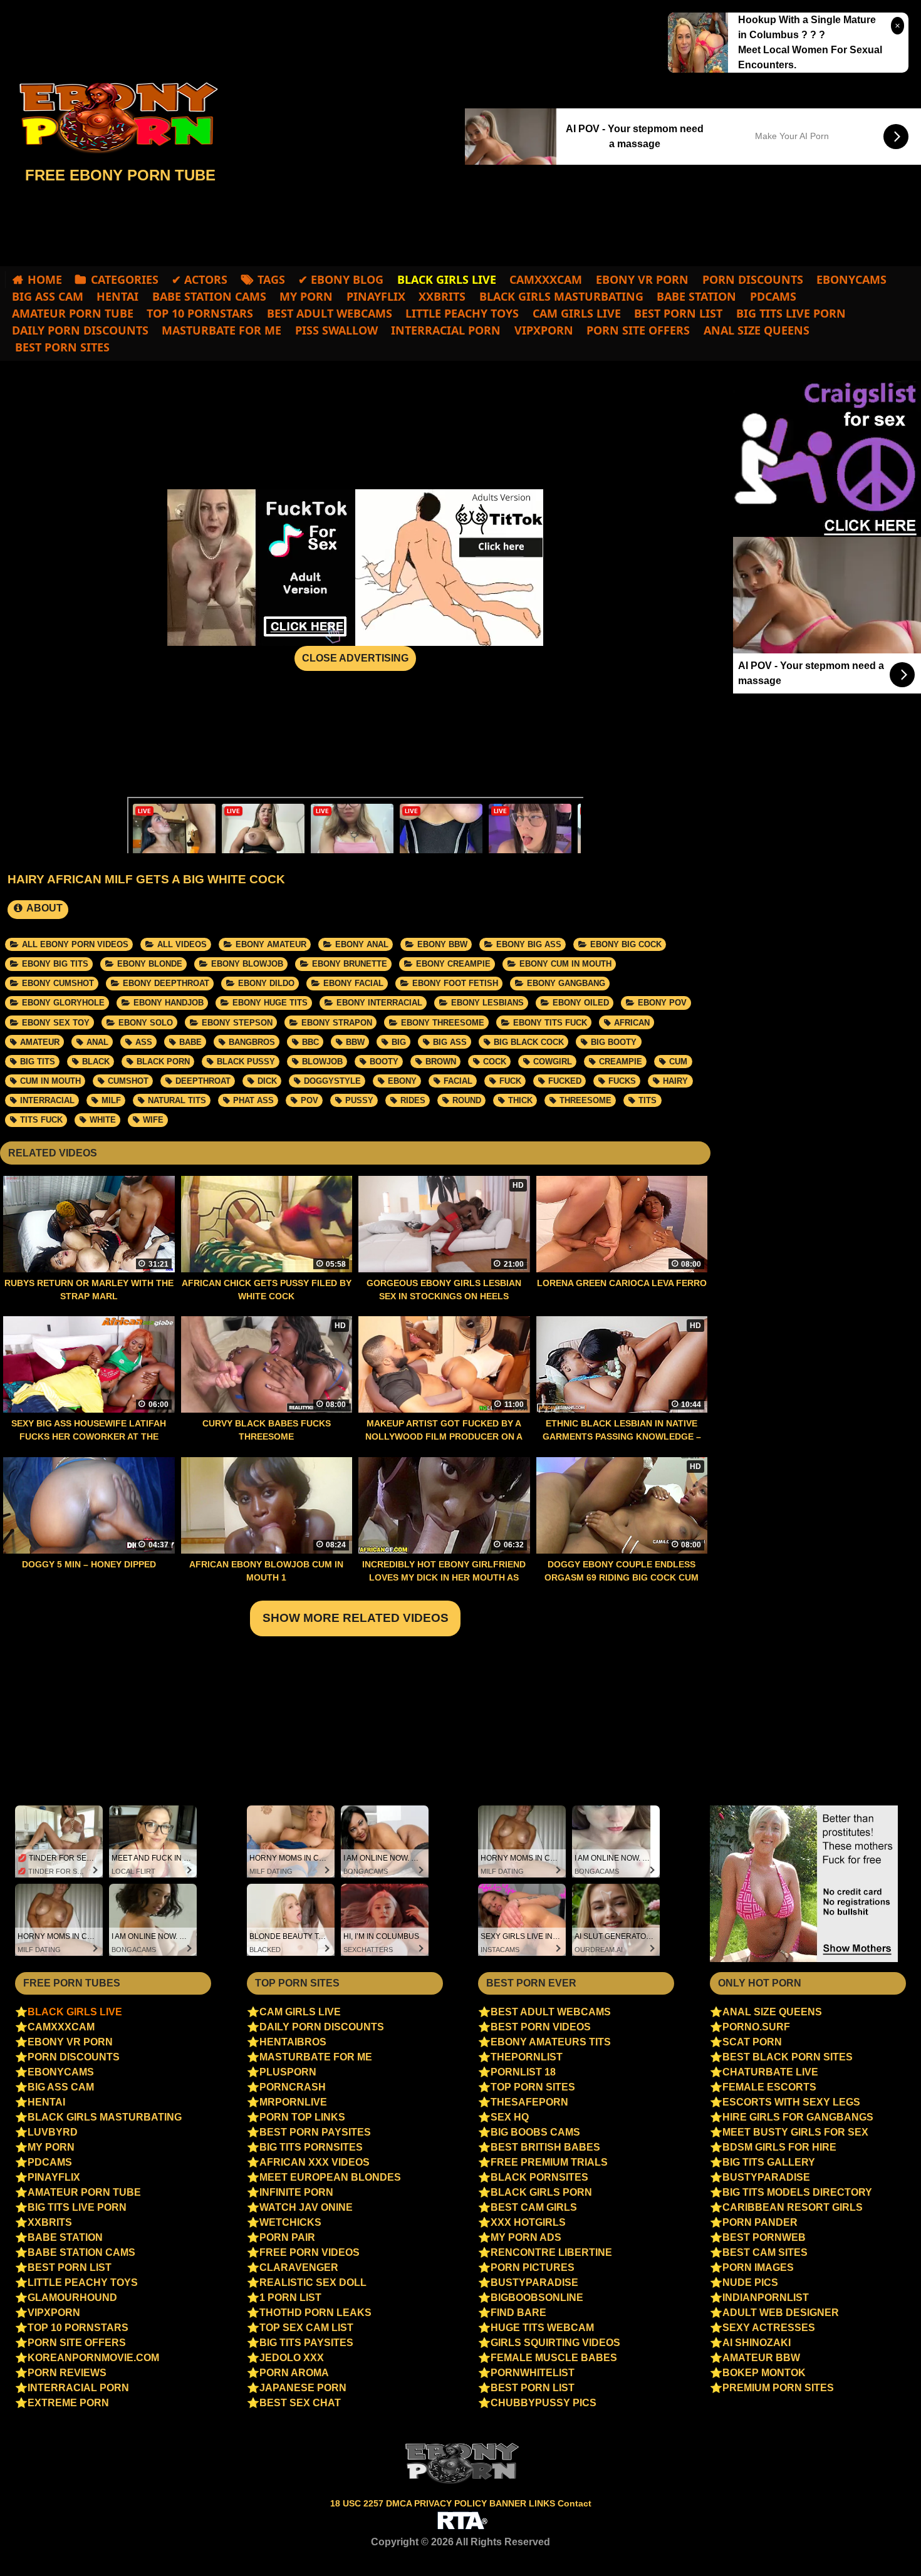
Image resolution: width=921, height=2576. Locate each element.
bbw (355, 1042)
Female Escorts (769, 2087)
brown (441, 1062)
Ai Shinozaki (757, 2343)
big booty (614, 1042)
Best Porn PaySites (315, 2132)
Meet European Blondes (330, 2177)
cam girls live (577, 313)
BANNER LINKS (523, 2503)
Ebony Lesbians (487, 1003)
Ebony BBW (442, 944)
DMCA (400, 2503)
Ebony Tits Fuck (550, 1023)
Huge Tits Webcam (542, 2328)
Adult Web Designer (781, 2313)
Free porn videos (310, 2252)
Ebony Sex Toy (56, 1023)
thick (520, 1100)
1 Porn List (290, 2298)
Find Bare (518, 2313)
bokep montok (764, 2373)
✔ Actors (200, 279)
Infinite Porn (296, 2192)
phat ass (253, 1100)
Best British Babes (545, 2147)
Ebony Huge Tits (270, 1003)
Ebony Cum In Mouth (565, 964)
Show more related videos (356, 1618)
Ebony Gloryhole (63, 1003)
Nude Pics (750, 2283)
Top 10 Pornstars (200, 313)
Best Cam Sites (765, 2252)
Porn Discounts (753, 279)
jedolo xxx (292, 2358)
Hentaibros (293, 2042)
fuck (510, 1081)
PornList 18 (523, 2072)
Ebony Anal (362, 944)
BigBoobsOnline (537, 2298)
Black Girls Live (75, 2012)
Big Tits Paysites (306, 2343)
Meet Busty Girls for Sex (795, 2132)
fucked (565, 1081)
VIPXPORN (544, 330)
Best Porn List (678, 313)
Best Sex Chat (300, 2403)
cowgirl (553, 1062)
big (399, 1042)
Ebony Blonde (150, 964)
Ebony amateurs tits (551, 2042)
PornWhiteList (533, 2373)
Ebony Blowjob (247, 964)
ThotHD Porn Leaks (315, 2313)
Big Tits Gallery (769, 2162)
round (467, 1100)
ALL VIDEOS (182, 944)
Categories (125, 279)
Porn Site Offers (638, 330)
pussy (359, 1100)
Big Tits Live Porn (791, 313)
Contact (575, 2503)
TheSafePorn (529, 2102)
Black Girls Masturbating (561, 296)
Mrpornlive (293, 2102)
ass (144, 1042)
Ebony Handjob (169, 1003)
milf (111, 1100)
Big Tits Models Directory (797, 2192)
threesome (585, 1100)
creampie (621, 1062)
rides (413, 1100)
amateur (40, 1042)
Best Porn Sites (61, 347)
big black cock (529, 1042)
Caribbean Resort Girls (793, 2207)
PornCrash (293, 2087)
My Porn (306, 296)
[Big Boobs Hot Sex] (113, 118)
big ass (450, 1042)
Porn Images (758, 2267)
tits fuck (41, 1120)
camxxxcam (546, 279)
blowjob (322, 1062)
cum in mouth (50, 1081)
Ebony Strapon (337, 1023)
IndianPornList (766, 2298)
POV (310, 1100)
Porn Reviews (67, 2373)
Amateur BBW (761, 2358)
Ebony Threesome (443, 1023)
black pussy (246, 1062)
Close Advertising (355, 658)
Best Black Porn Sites (788, 2057)
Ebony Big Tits (55, 964)
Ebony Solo (146, 1023)
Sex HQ (510, 2117)
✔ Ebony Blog (341, 279)
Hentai (117, 296)
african (632, 1023)
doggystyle (332, 1081)
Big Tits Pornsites (311, 2147)
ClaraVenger (299, 2267)
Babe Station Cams (209, 296)
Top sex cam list (306, 2328)
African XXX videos (315, 2162)
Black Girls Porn (541, 2192)
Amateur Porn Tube (73, 313)
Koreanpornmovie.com (93, 2358)
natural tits (177, 1100)
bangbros (252, 1042)
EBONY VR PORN (642, 279)
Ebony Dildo (266, 983)
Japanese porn (303, 2388)
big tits (38, 1062)
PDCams (773, 296)
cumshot (128, 1081)
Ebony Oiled (581, 1003)
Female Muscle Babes (554, 2358)
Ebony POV (662, 1003)
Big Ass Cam (48, 296)
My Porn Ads (526, 2237)
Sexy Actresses (769, 2328)
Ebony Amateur (271, 944)
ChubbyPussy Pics (544, 2403)
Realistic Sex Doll (313, 2283)
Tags (271, 279)
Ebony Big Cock (626, 944)
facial (458, 1081)
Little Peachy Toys (462, 313)
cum (678, 1062)
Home (45, 279)
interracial (47, 1100)
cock (495, 1062)
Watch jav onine (306, 2207)
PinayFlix (376, 296)
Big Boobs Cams (535, 2132)
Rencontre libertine (551, 2252)
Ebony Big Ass (529, 944)
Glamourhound (72, 2298)
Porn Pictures (533, 2267)
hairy (675, 1081)
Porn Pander (760, 2222)
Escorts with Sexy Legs (791, 2102)
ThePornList (527, 2057)
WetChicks (290, 2222)
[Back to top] (885, 2542)
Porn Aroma (294, 2373)
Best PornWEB (764, 2237)
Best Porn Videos (541, 2027)
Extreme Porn (68, 2403)
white (103, 1120)
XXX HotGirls (528, 2222)
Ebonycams (851, 279)
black (96, 1062)
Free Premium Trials (549, 2162)
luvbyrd (53, 2132)
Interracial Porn (446, 330)
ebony (402, 1081)
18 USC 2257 (357, 2503)
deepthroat (203, 1081)
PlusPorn (288, 2072)
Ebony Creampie (453, 964)
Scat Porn (752, 2042)
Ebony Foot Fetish (455, 983)
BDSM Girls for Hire (779, 2147)
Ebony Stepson (237, 1023)
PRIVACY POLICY (452, 2503)
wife (153, 1120)
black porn (163, 1062)
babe (190, 1042)
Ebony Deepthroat (166, 983)
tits (648, 1100)
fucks (622, 1081)
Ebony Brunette (350, 964)
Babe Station (696, 296)
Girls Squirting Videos (555, 2343)
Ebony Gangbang (566, 983)
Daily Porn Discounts (80, 330)
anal (97, 1042)
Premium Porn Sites (778, 2388)
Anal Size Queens (757, 330)
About (44, 908)
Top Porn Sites (533, 2087)
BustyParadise (534, 2283)
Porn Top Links (302, 2117)
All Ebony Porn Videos (75, 944)
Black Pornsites (539, 2177)
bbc (310, 1042)
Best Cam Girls (534, 2207)
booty (384, 1062)
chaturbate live (770, 2072)
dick (267, 1081)
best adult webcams (330, 313)
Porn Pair (287, 2237)
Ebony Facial (353, 983)
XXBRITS (442, 296)
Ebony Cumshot (58, 983)
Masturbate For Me (221, 330)
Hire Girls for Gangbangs (798, 2117)
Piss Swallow (336, 330)
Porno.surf (756, 2027)
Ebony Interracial (379, 1003)
